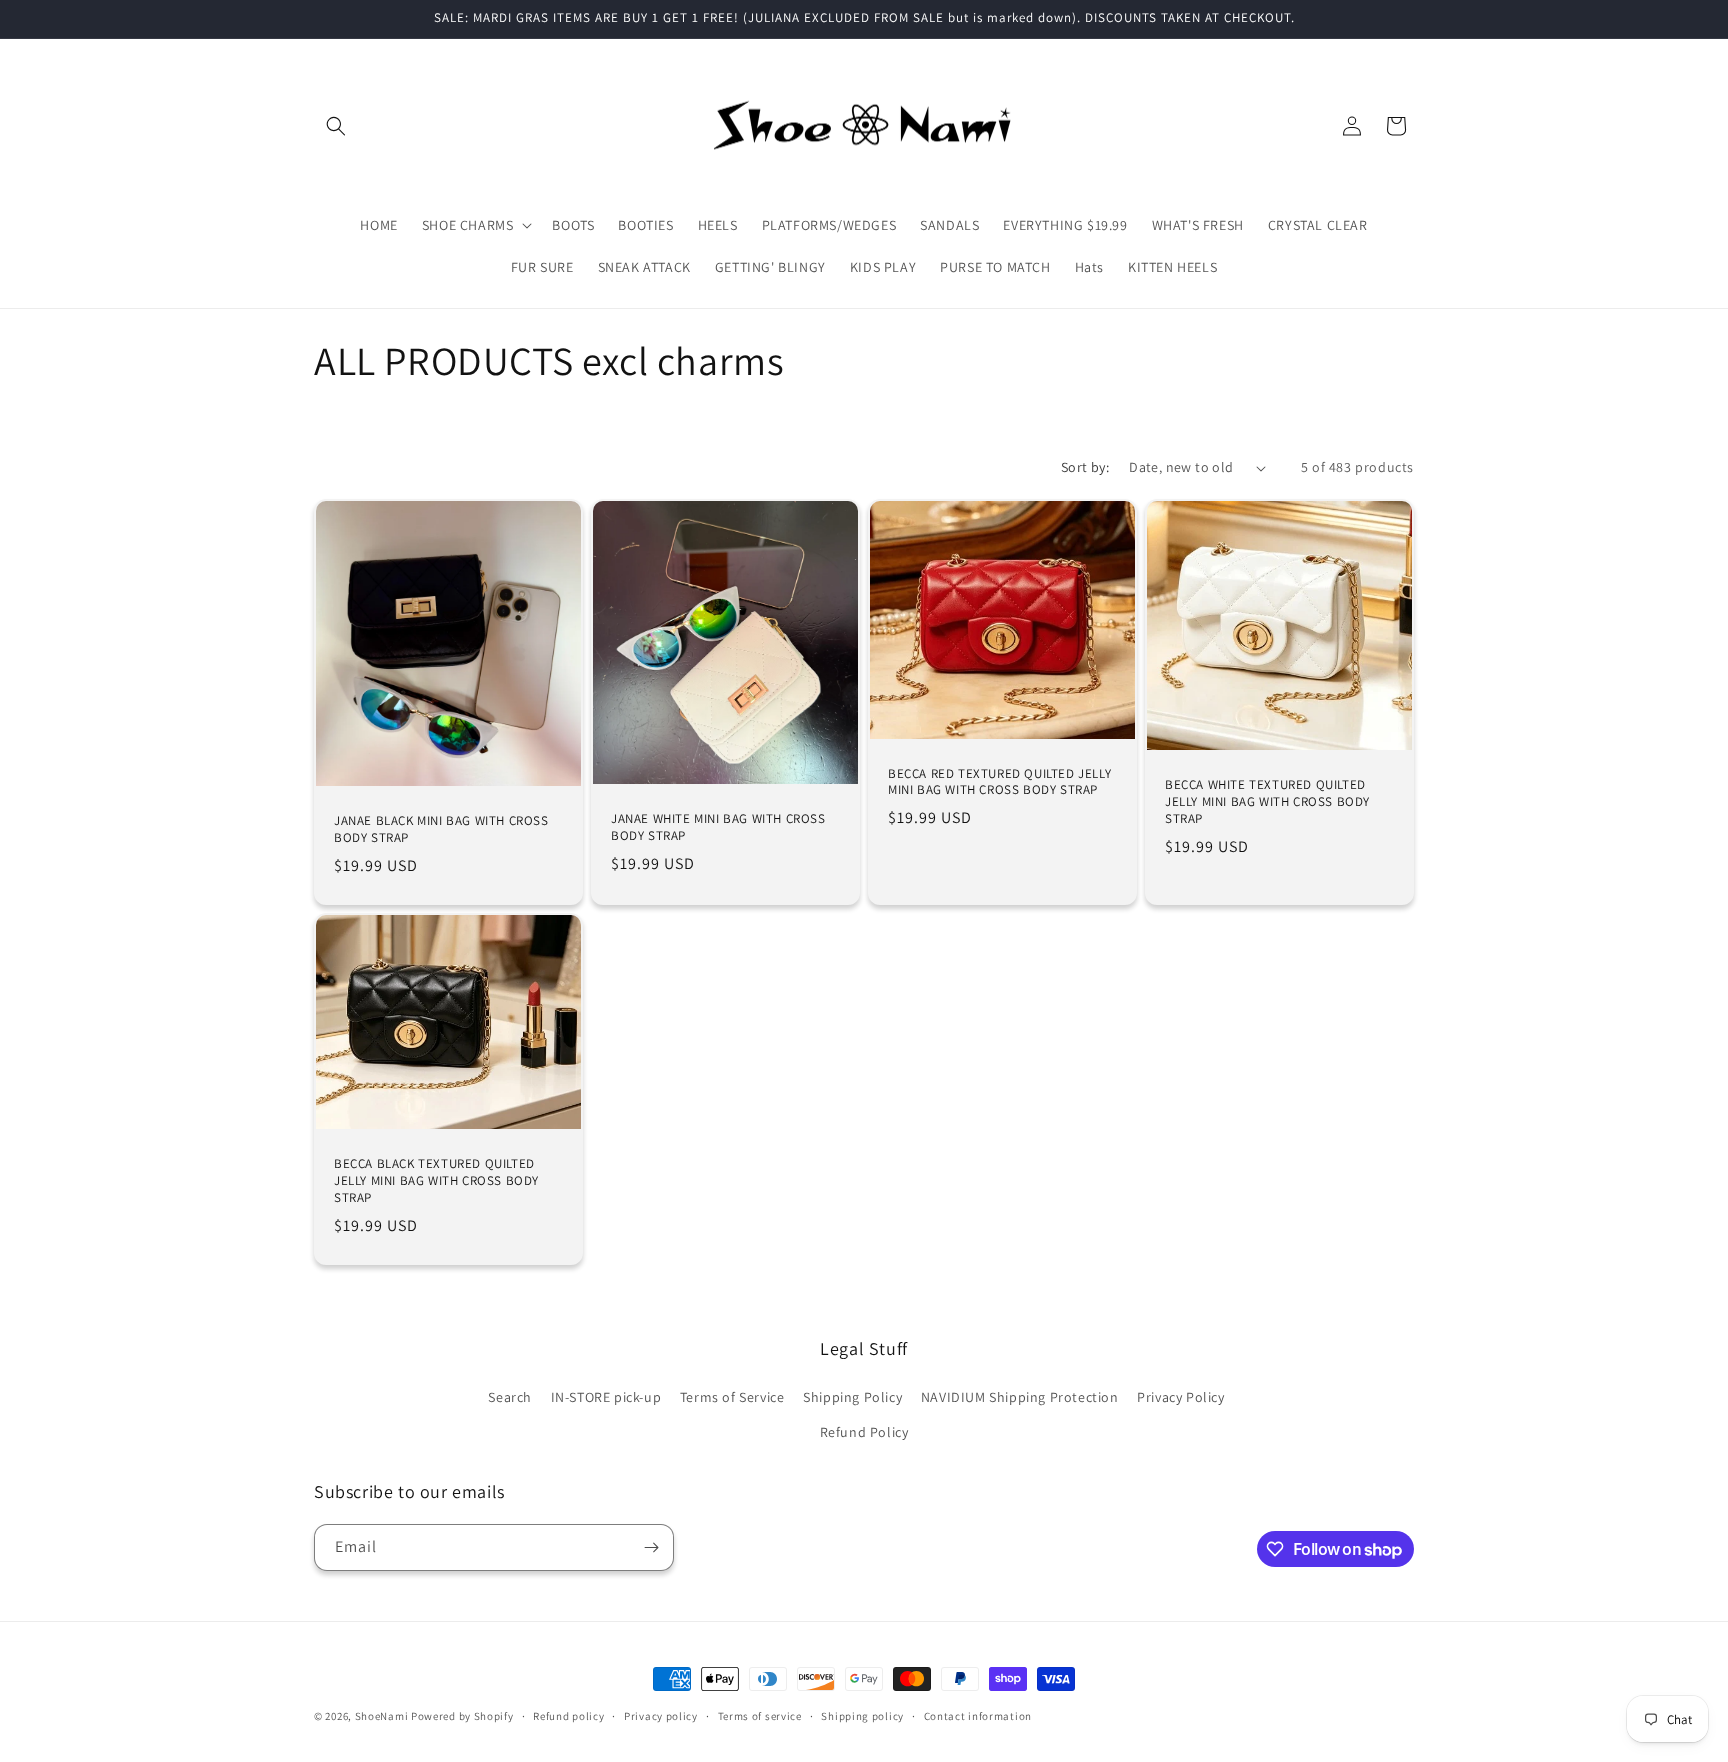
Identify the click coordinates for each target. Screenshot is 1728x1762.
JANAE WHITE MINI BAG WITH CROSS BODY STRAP (718, 828)
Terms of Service (732, 1397)
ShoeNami (382, 1716)
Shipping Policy (852, 1397)
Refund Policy (864, 1432)
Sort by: (1085, 467)
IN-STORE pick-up (606, 1397)
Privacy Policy (1180, 1397)
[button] (336, 126)
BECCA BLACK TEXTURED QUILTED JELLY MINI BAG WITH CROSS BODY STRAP (436, 1181)
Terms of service (760, 1716)
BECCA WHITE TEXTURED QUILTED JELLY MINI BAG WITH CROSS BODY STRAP (1267, 802)
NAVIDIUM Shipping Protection (1020, 1397)
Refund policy (568, 1716)
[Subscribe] (651, 1547)
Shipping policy (862, 1716)
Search (510, 1397)
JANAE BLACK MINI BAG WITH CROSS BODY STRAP (441, 829)
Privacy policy (661, 1716)
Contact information (978, 1716)
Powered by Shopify (462, 1716)
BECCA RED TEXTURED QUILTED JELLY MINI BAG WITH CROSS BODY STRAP (999, 782)
